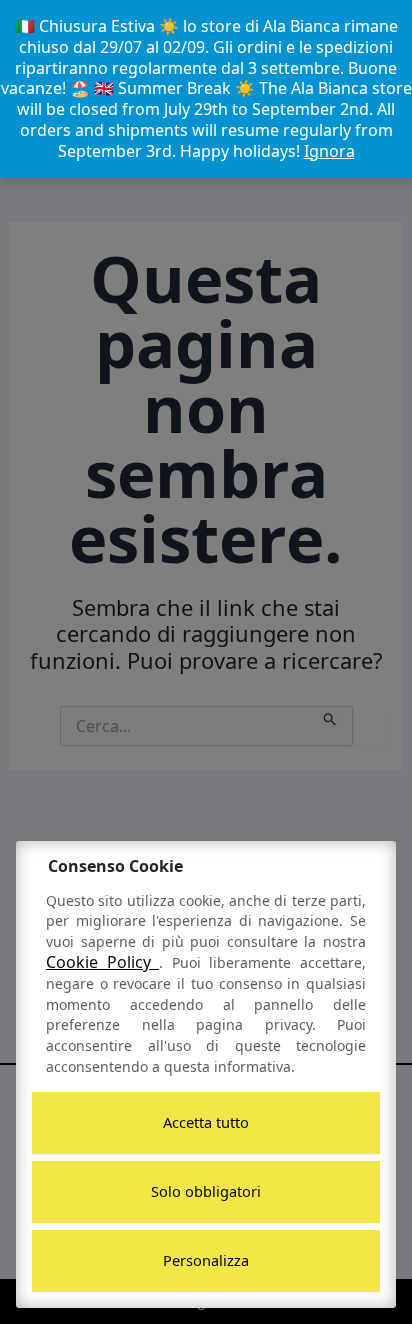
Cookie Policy (102, 962)
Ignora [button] (329, 151)
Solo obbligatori (206, 1191)
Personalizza (206, 1260)
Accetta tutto (206, 1122)
